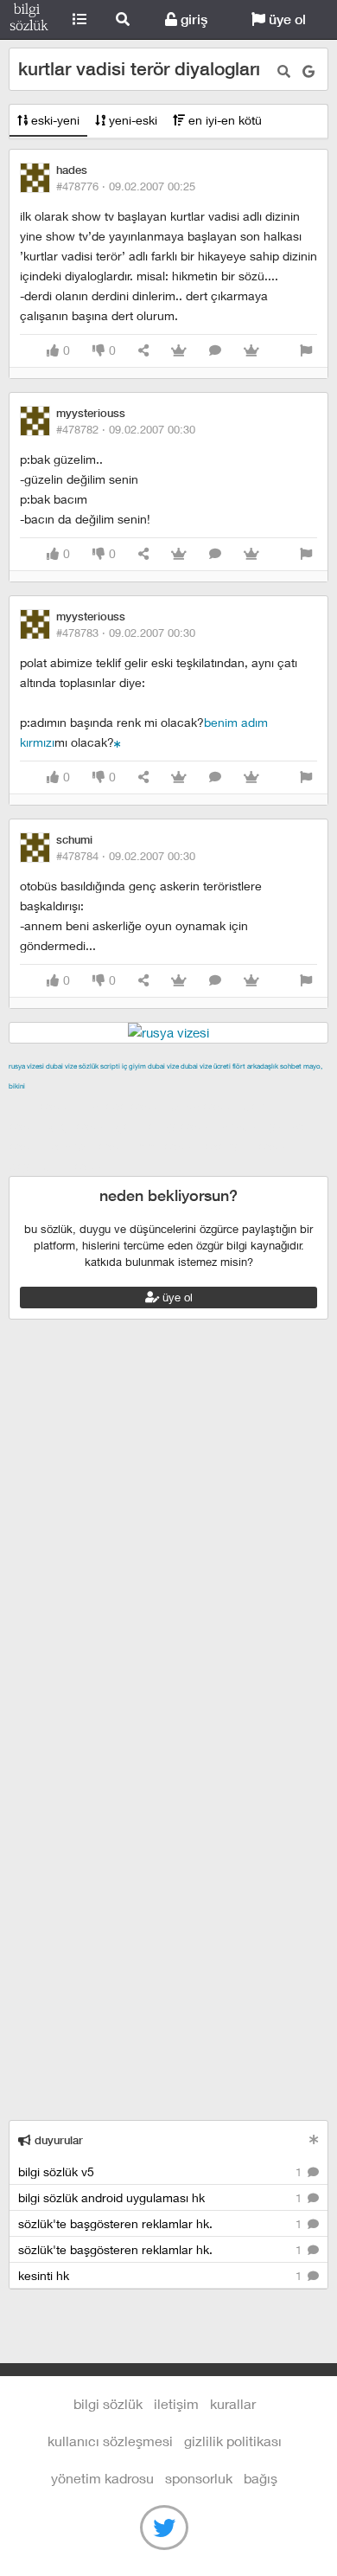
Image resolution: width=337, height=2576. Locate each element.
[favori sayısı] (179, 351)
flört (239, 1066)
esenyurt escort (249, 1146)
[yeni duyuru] (314, 2139)
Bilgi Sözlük (29, 20)
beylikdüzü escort (60, 1166)
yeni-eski (131, 120)
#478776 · (126, 186)
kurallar (233, 2403)
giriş (192, 19)
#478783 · (126, 633)
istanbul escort (92, 1146)
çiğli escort (81, 1126)
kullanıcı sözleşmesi (110, 2441)
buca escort (205, 1106)
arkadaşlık (263, 1066)
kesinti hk (162, 2275)
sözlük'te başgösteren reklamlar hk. (162, 2223)
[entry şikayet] (306, 351)
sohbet (291, 1066)
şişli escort (169, 1146)
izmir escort (42, 1106)
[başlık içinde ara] (284, 71)
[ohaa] (118, 742)
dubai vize (61, 1066)
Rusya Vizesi (26, 1066)
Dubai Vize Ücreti (206, 1066)
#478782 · (126, 429)
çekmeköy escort (166, 1126)
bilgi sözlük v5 (162, 2171)
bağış (261, 2478)
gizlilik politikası (233, 2441)
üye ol (286, 19)
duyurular (57, 2140)
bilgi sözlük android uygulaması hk (162, 2197)
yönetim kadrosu (102, 2478)
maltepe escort (123, 1106)
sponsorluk (199, 2478)
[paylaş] (143, 351)
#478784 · (126, 856)
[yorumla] (215, 351)
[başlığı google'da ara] (308, 71)
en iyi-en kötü (223, 120)
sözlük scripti (99, 1066)
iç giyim (134, 1066)
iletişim (176, 2403)
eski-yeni (54, 120)
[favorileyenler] (251, 351)
